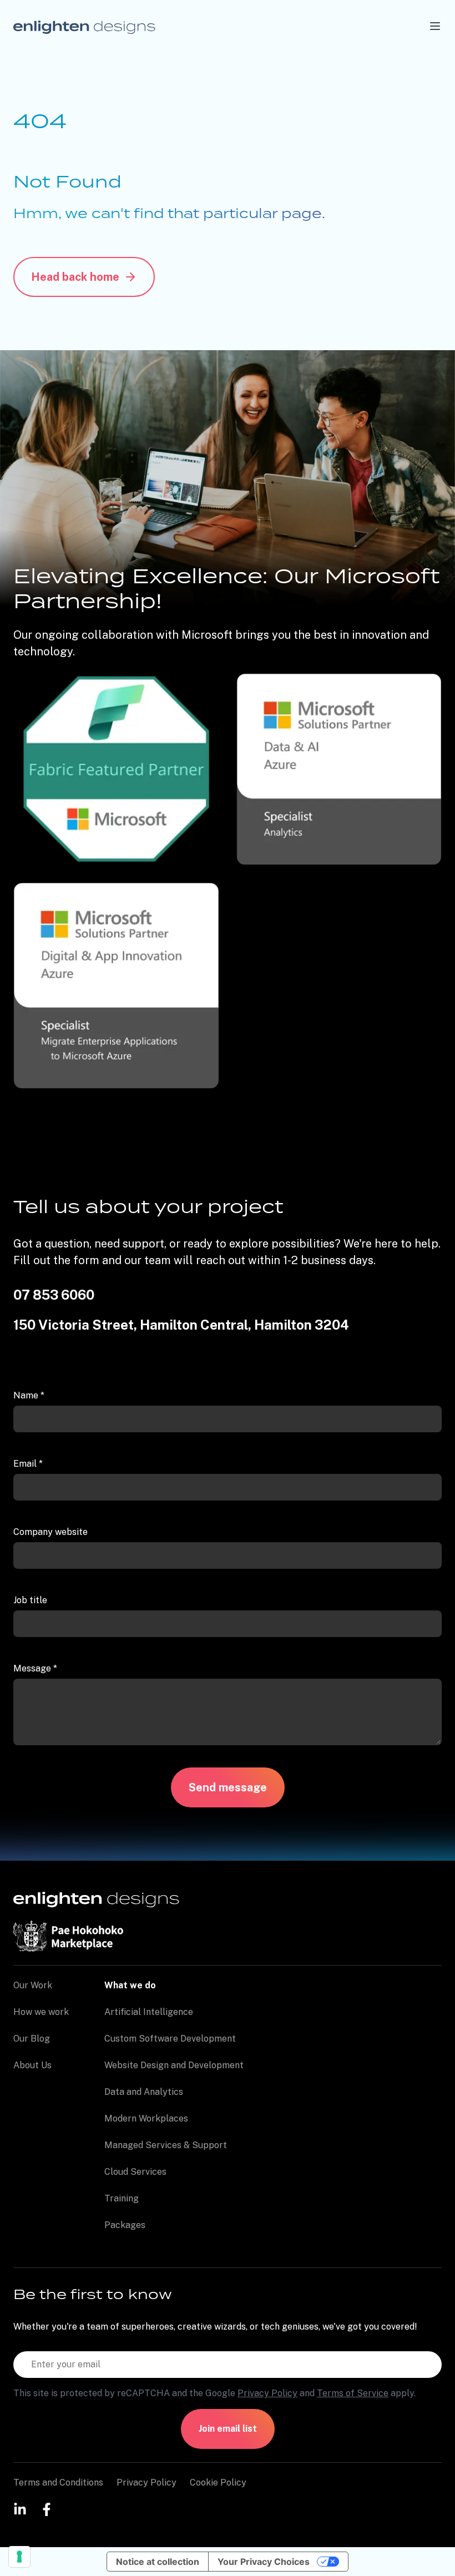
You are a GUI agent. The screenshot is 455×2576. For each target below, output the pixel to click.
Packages (125, 2225)
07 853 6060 (54, 1295)
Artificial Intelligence (149, 2012)
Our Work (33, 1985)
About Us (32, 2065)
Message (35, 1668)
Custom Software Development (170, 2039)
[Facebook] (47, 2509)
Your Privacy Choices (264, 2562)
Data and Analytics (144, 2092)
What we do (130, 1985)
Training (122, 2198)
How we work (41, 2012)
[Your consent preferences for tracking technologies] (19, 2557)
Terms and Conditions (58, 2482)
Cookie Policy (218, 2482)
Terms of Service (353, 2393)
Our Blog (32, 2039)
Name (29, 1395)
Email (28, 1464)
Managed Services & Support (166, 2145)
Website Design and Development (174, 2065)
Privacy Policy (267, 2393)
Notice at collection (158, 2562)
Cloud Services (135, 2172)
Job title (30, 1600)
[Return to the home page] (84, 26)
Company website (50, 1532)
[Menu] (435, 26)
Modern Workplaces (146, 2118)
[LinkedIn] (20, 2509)
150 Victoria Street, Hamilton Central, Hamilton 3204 (181, 1325)
